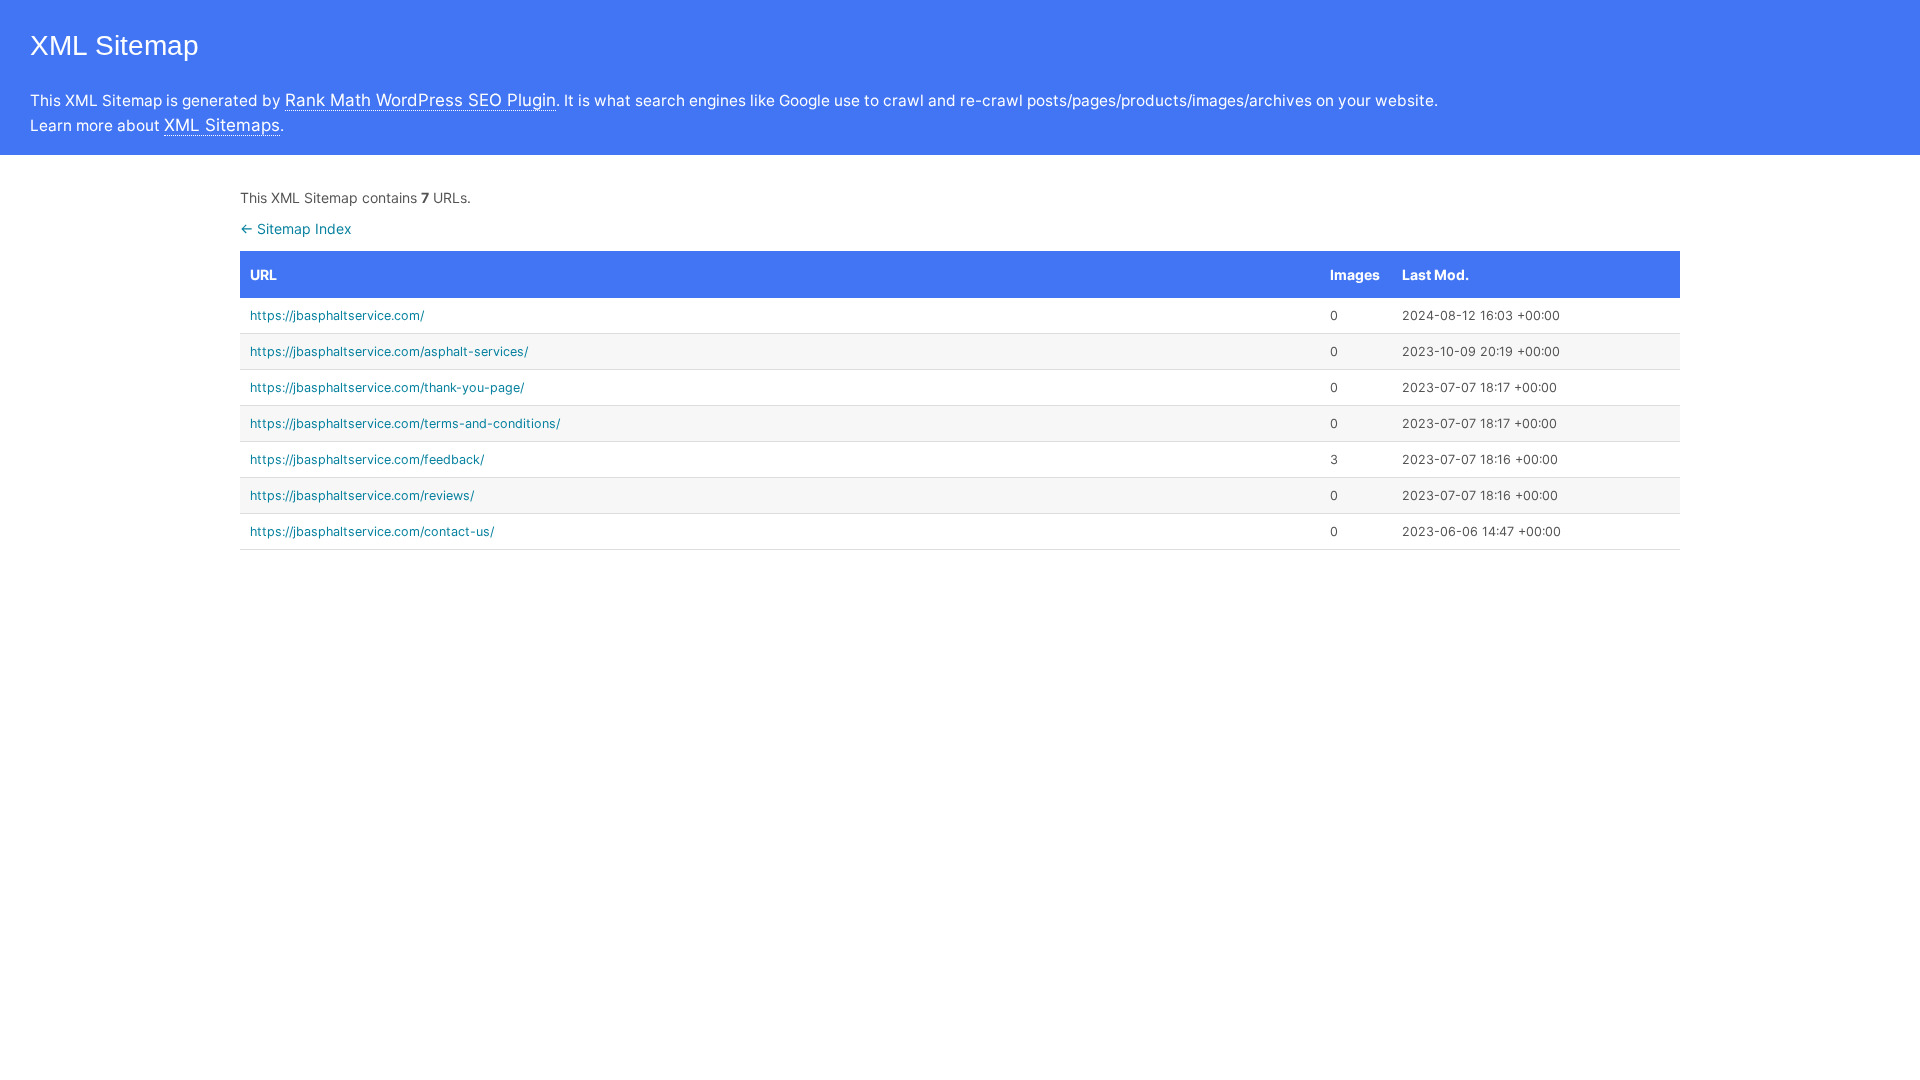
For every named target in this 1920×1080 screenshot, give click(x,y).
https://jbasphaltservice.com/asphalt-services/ (389, 351)
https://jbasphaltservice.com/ (337, 315)
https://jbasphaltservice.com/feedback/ (367, 459)
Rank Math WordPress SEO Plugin (420, 100)
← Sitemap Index (296, 228)
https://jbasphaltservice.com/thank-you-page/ (387, 387)
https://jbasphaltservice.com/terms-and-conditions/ (405, 423)
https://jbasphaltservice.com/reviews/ (362, 495)
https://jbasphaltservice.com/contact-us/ (372, 531)
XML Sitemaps (222, 125)
